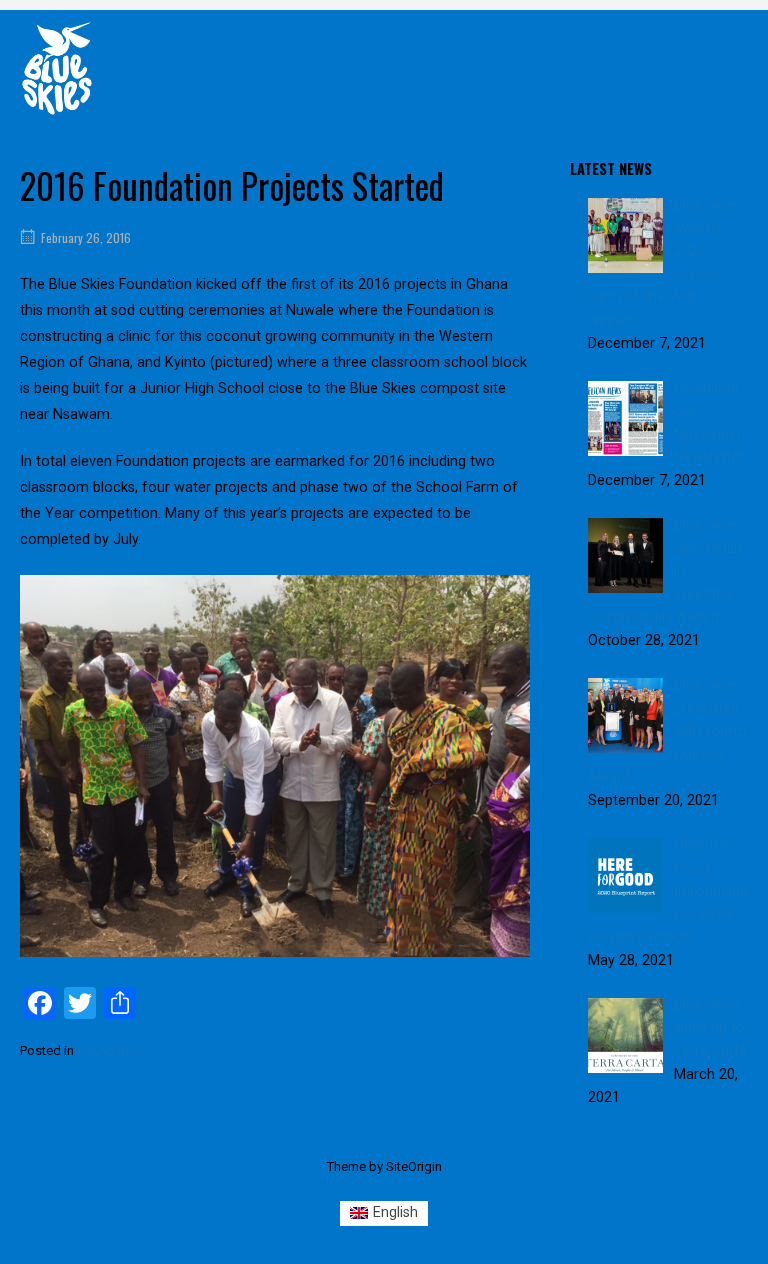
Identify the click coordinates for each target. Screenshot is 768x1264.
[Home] (57, 67)
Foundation (110, 1050)
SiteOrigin (414, 1166)
